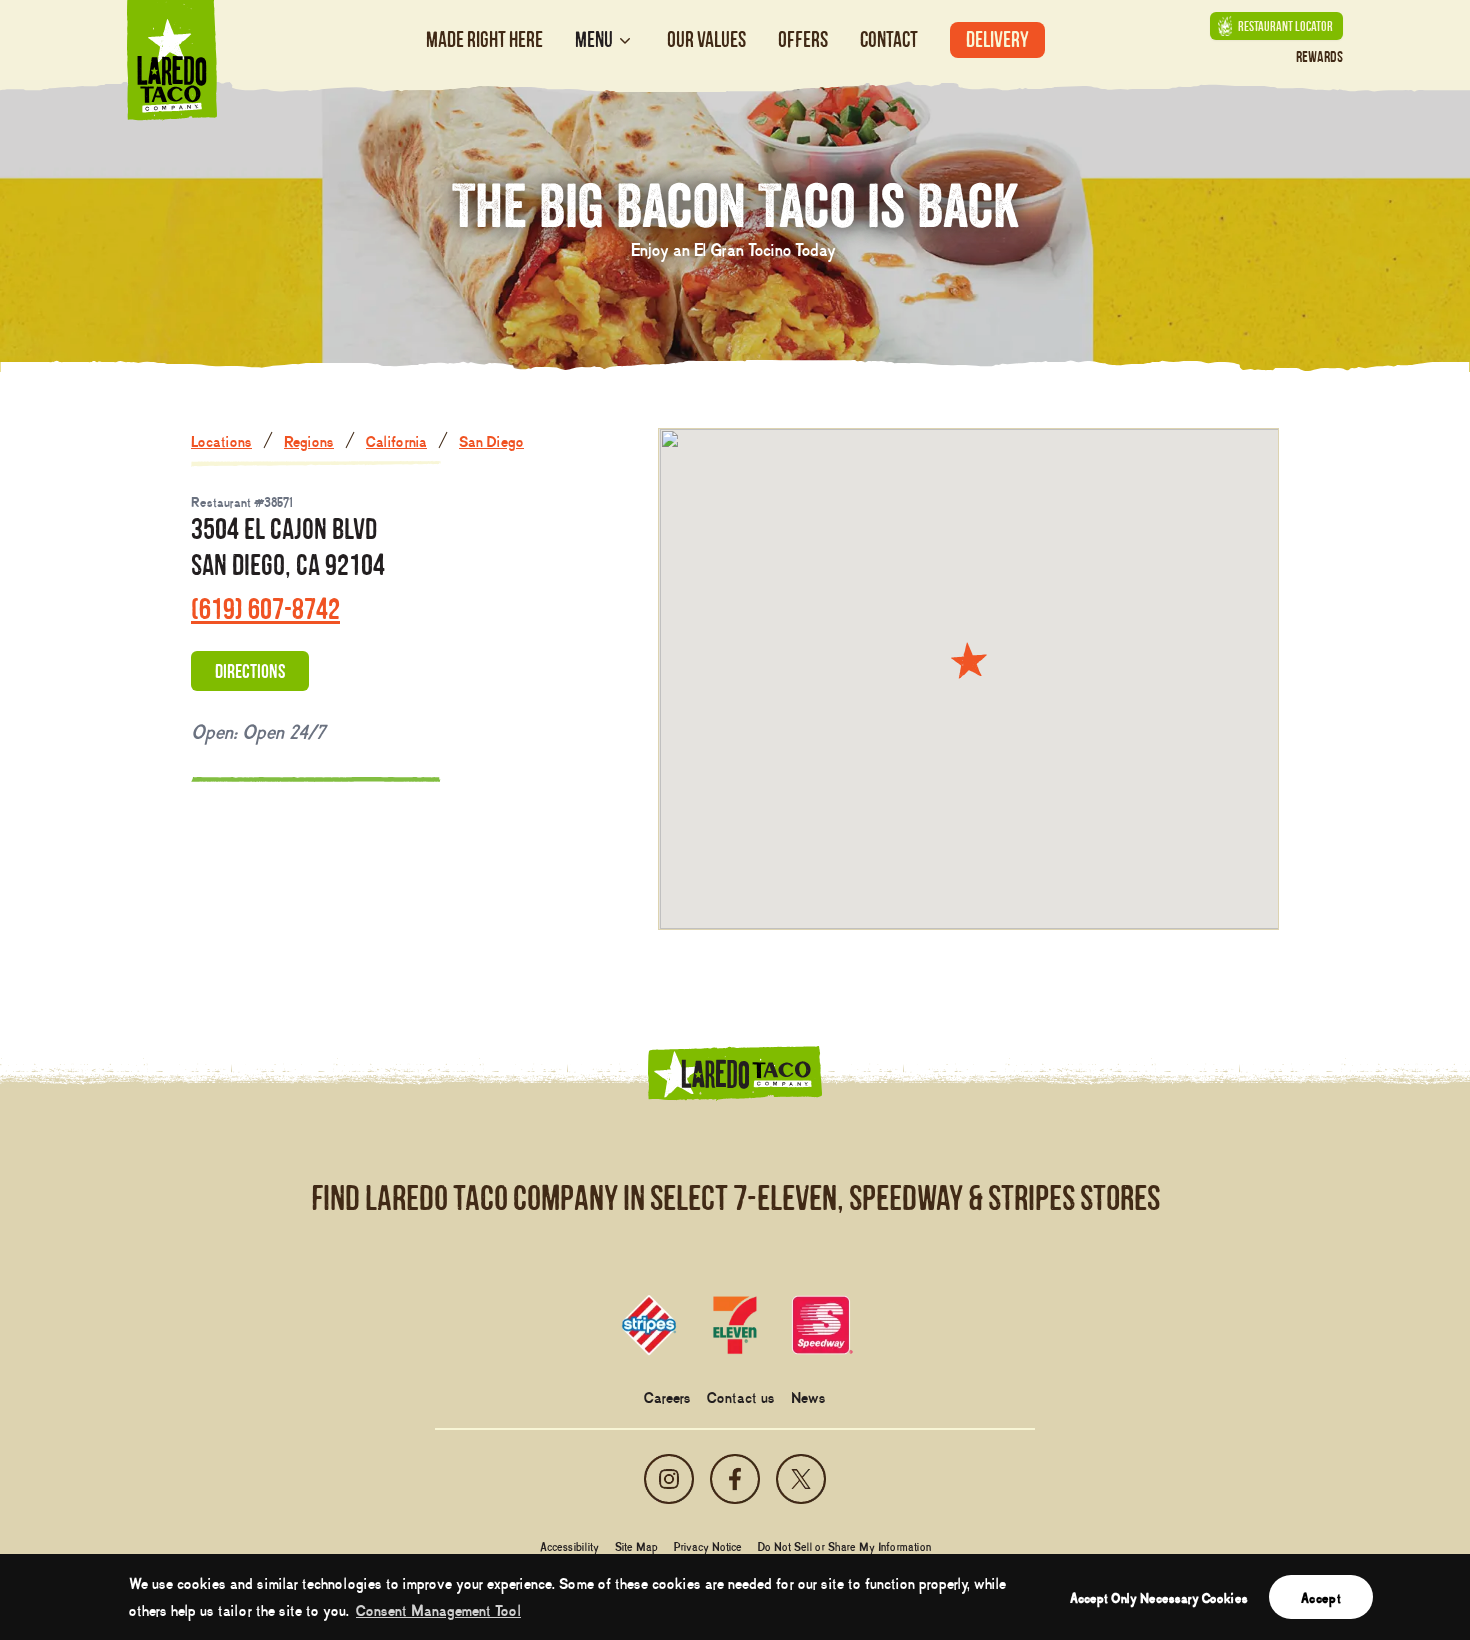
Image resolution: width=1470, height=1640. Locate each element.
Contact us (741, 1396)
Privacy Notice (708, 1546)
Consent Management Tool (438, 1609)
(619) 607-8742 (265, 608)
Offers (803, 39)
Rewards (1319, 56)
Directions (250, 671)
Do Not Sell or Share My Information (844, 1546)
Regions (309, 440)
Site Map (636, 1546)
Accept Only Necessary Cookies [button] (1159, 1597)
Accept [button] (1321, 1597)
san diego (491, 440)
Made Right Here (484, 39)
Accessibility (569, 1546)
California (396, 440)
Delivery (997, 39)
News (808, 1396)
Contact (889, 39)
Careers (667, 1396)
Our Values (706, 39)
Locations (221, 440)
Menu (594, 40)
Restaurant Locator (1285, 26)
